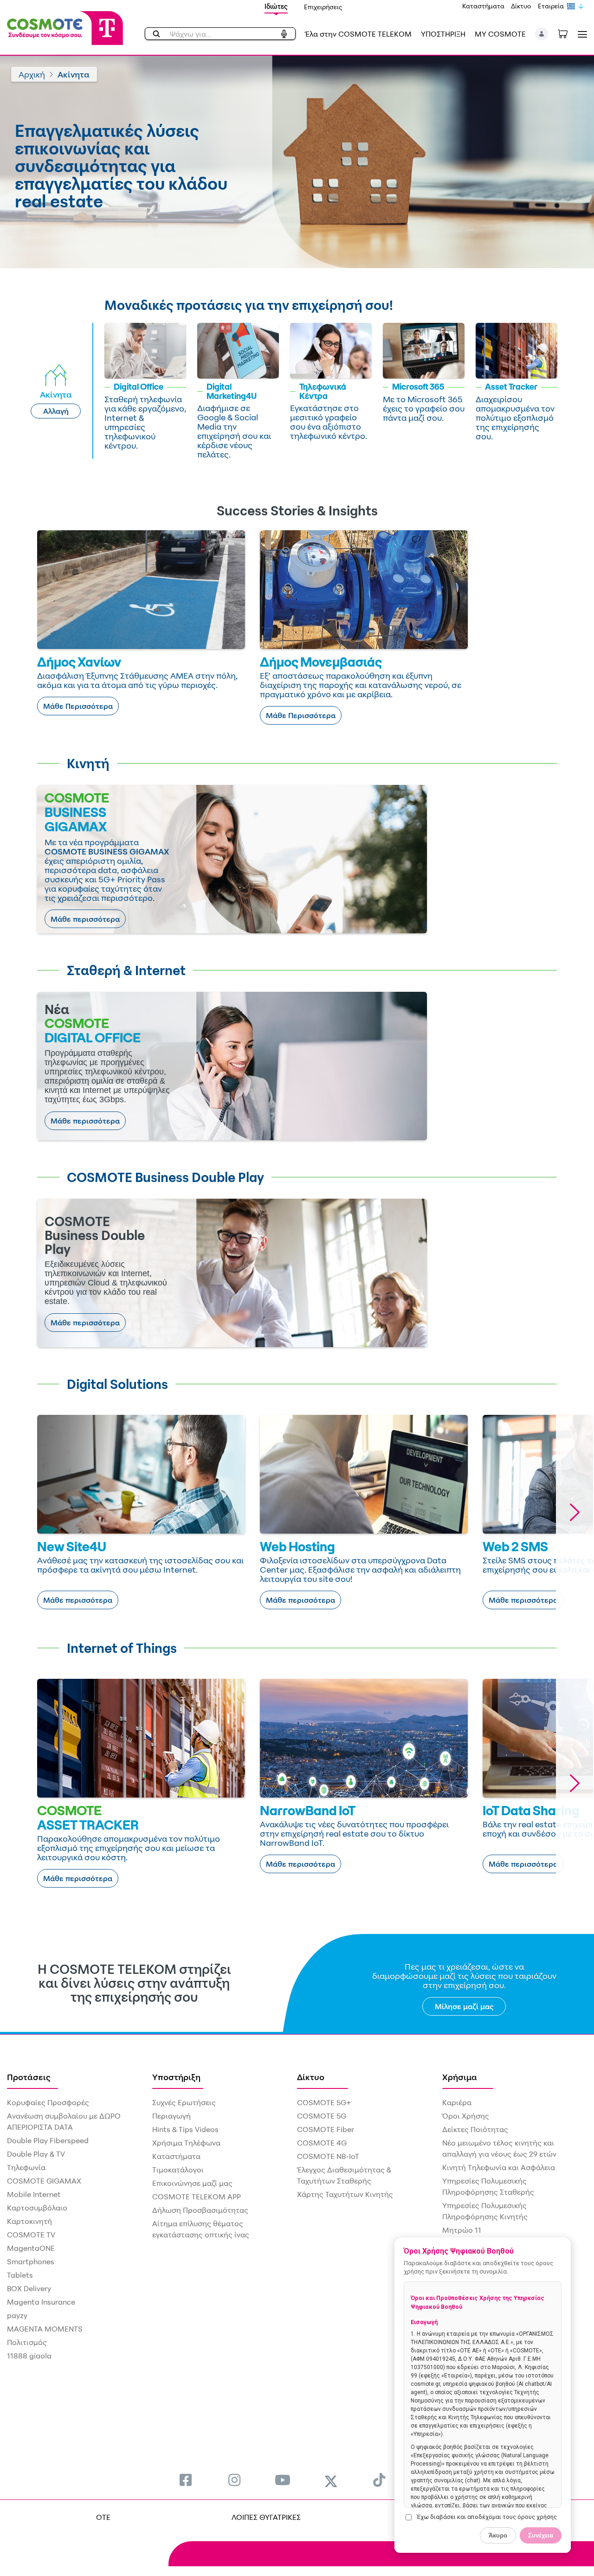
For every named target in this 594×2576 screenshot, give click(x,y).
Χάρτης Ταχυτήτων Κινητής (345, 2194)
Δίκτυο (521, 6)
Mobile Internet (34, 2194)
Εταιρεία (551, 6)
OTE (103, 2517)
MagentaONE (31, 2248)
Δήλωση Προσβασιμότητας (200, 2210)
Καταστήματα (483, 6)
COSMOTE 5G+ (324, 2102)
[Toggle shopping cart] (568, 33)
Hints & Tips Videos (185, 2129)
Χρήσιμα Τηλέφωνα (186, 2143)
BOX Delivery (29, 2288)
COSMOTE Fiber (326, 2129)
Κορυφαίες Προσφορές (48, 2102)
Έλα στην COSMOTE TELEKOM (358, 34)
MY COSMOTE (500, 34)
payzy (17, 2315)
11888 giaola (29, 2356)
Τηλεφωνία (26, 2167)
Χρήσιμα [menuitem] (460, 2077)
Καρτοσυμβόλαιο (37, 2208)
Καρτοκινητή (29, 2221)
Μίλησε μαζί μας (464, 2006)
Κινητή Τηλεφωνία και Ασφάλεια (499, 2167)
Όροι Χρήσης (466, 2116)
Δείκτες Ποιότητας (475, 2129)
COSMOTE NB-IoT (328, 2156)
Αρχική (32, 74)
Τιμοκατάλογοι (178, 2170)
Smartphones (31, 2261)
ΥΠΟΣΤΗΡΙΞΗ (443, 34)
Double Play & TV (36, 2154)
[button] (542, 34)
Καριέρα (457, 2102)
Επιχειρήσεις (323, 7)
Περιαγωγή (171, 2116)
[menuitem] (186, 2480)
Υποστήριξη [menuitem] (176, 2077)
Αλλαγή (56, 411)
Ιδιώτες (276, 6)
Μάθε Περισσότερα (78, 706)
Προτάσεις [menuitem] (29, 2077)
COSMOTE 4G (322, 2143)
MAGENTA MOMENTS (45, 2329)
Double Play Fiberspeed (48, 2140)
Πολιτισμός (27, 2342)
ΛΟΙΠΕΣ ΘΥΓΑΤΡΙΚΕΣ (266, 2517)
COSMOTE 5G (322, 2116)
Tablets (20, 2275)
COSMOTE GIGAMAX (44, 2181)
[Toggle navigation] (581, 34)
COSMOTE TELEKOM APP (197, 2197)
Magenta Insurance (41, 2302)
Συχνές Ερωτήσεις (184, 2102)
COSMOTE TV (31, 2235)
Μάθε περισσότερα (85, 919)
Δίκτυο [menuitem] (311, 2077)
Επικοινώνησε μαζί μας (192, 2183)
